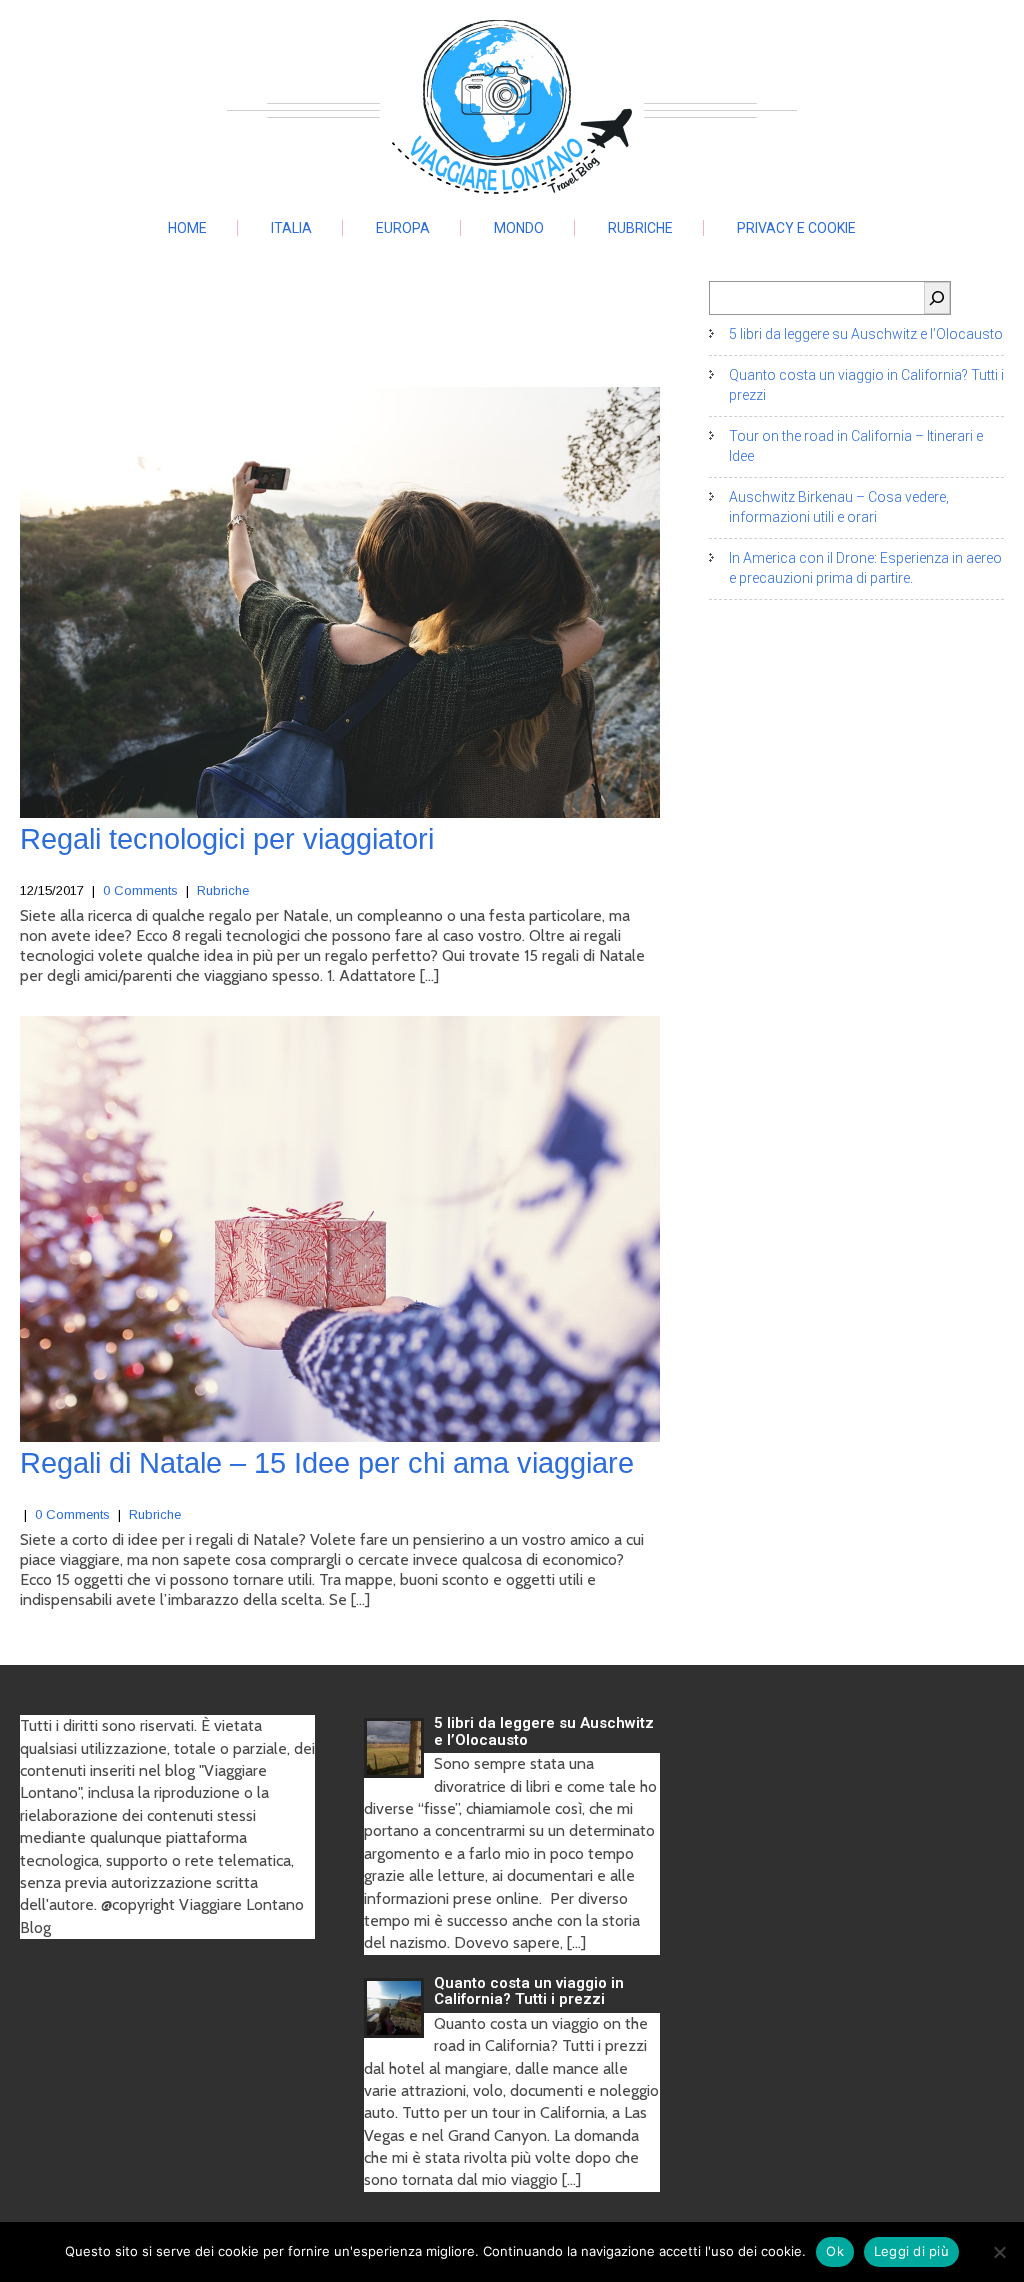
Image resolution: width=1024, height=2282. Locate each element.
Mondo (519, 228)
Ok (835, 2251)
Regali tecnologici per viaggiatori (227, 839)
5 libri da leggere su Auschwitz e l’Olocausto (866, 334)
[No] (999, 2252)
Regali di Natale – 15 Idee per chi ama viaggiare (327, 1463)
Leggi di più (911, 2251)
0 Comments (140, 890)
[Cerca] (937, 298)
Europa (403, 228)
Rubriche (640, 228)
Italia (291, 228)
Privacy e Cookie (796, 228)
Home (187, 228)
